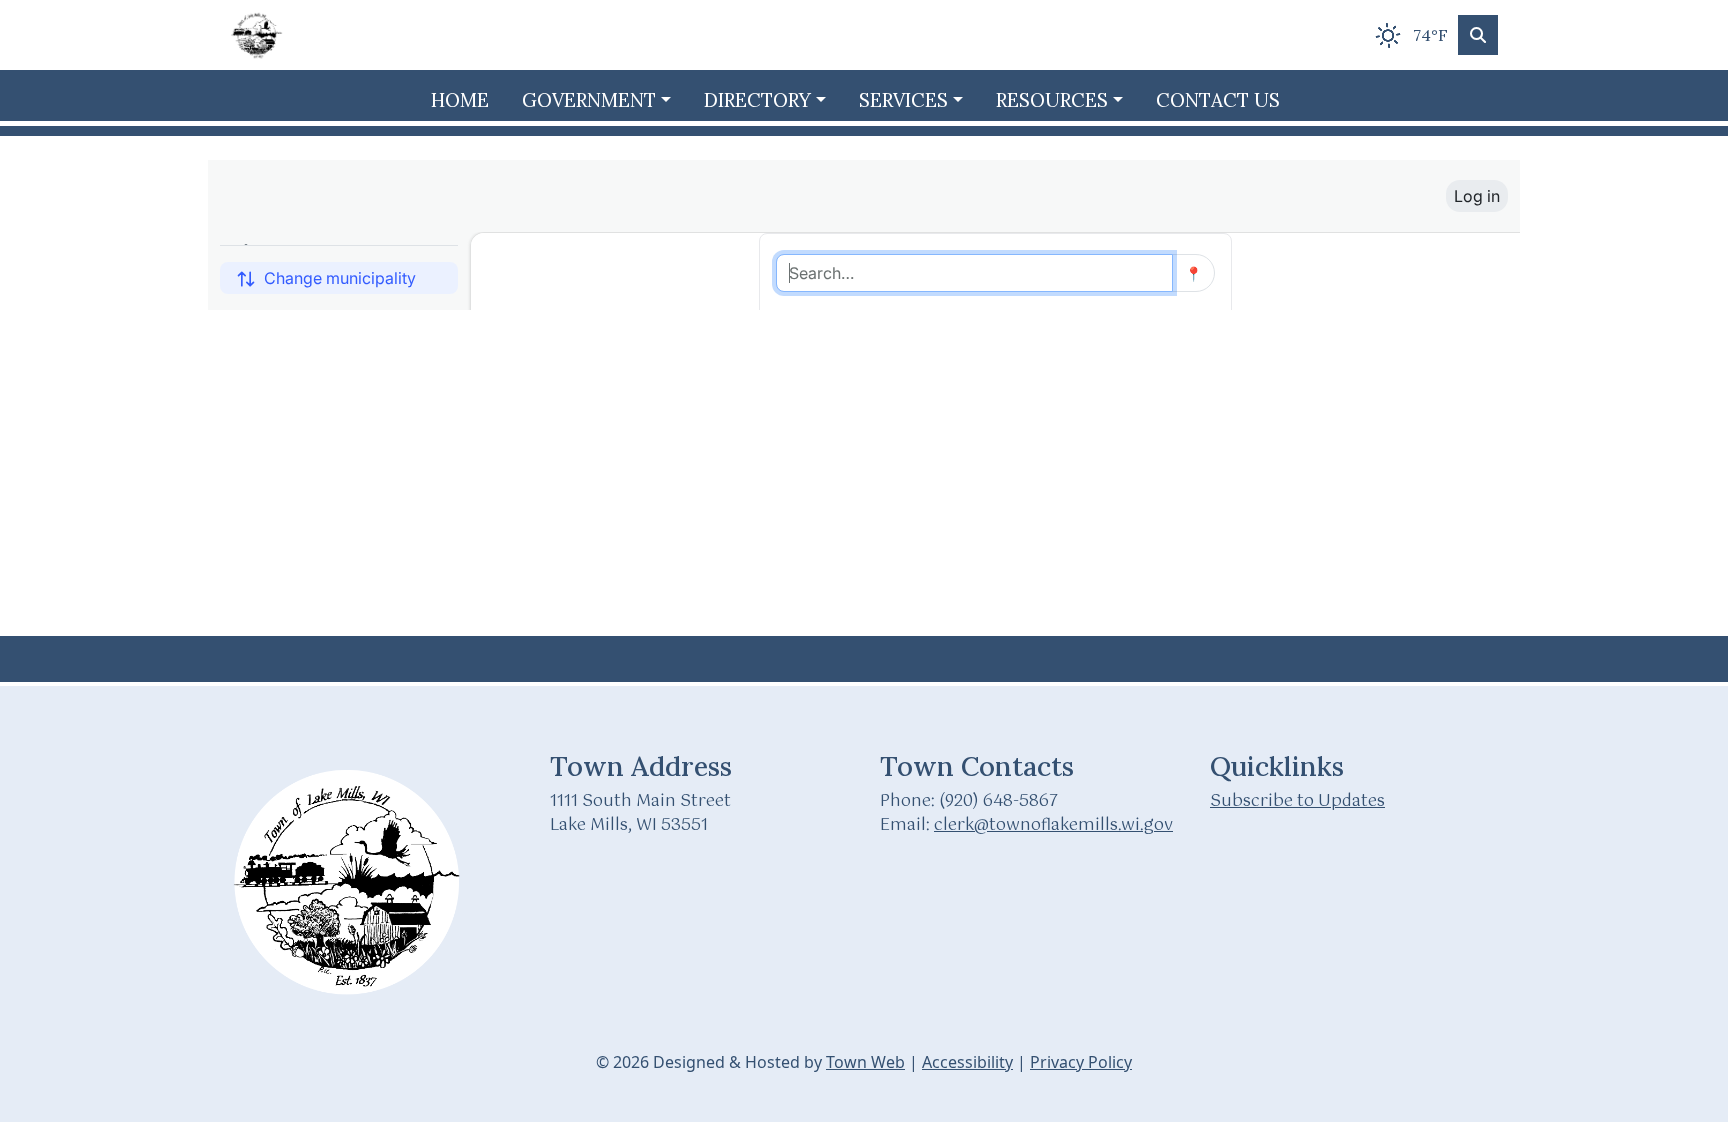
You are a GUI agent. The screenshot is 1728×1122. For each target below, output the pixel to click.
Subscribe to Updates (1297, 801)
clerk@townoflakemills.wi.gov (1053, 825)
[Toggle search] (1478, 35)
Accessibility (967, 1062)
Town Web (865, 1062)
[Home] (258, 35)
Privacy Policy (1081, 1062)
